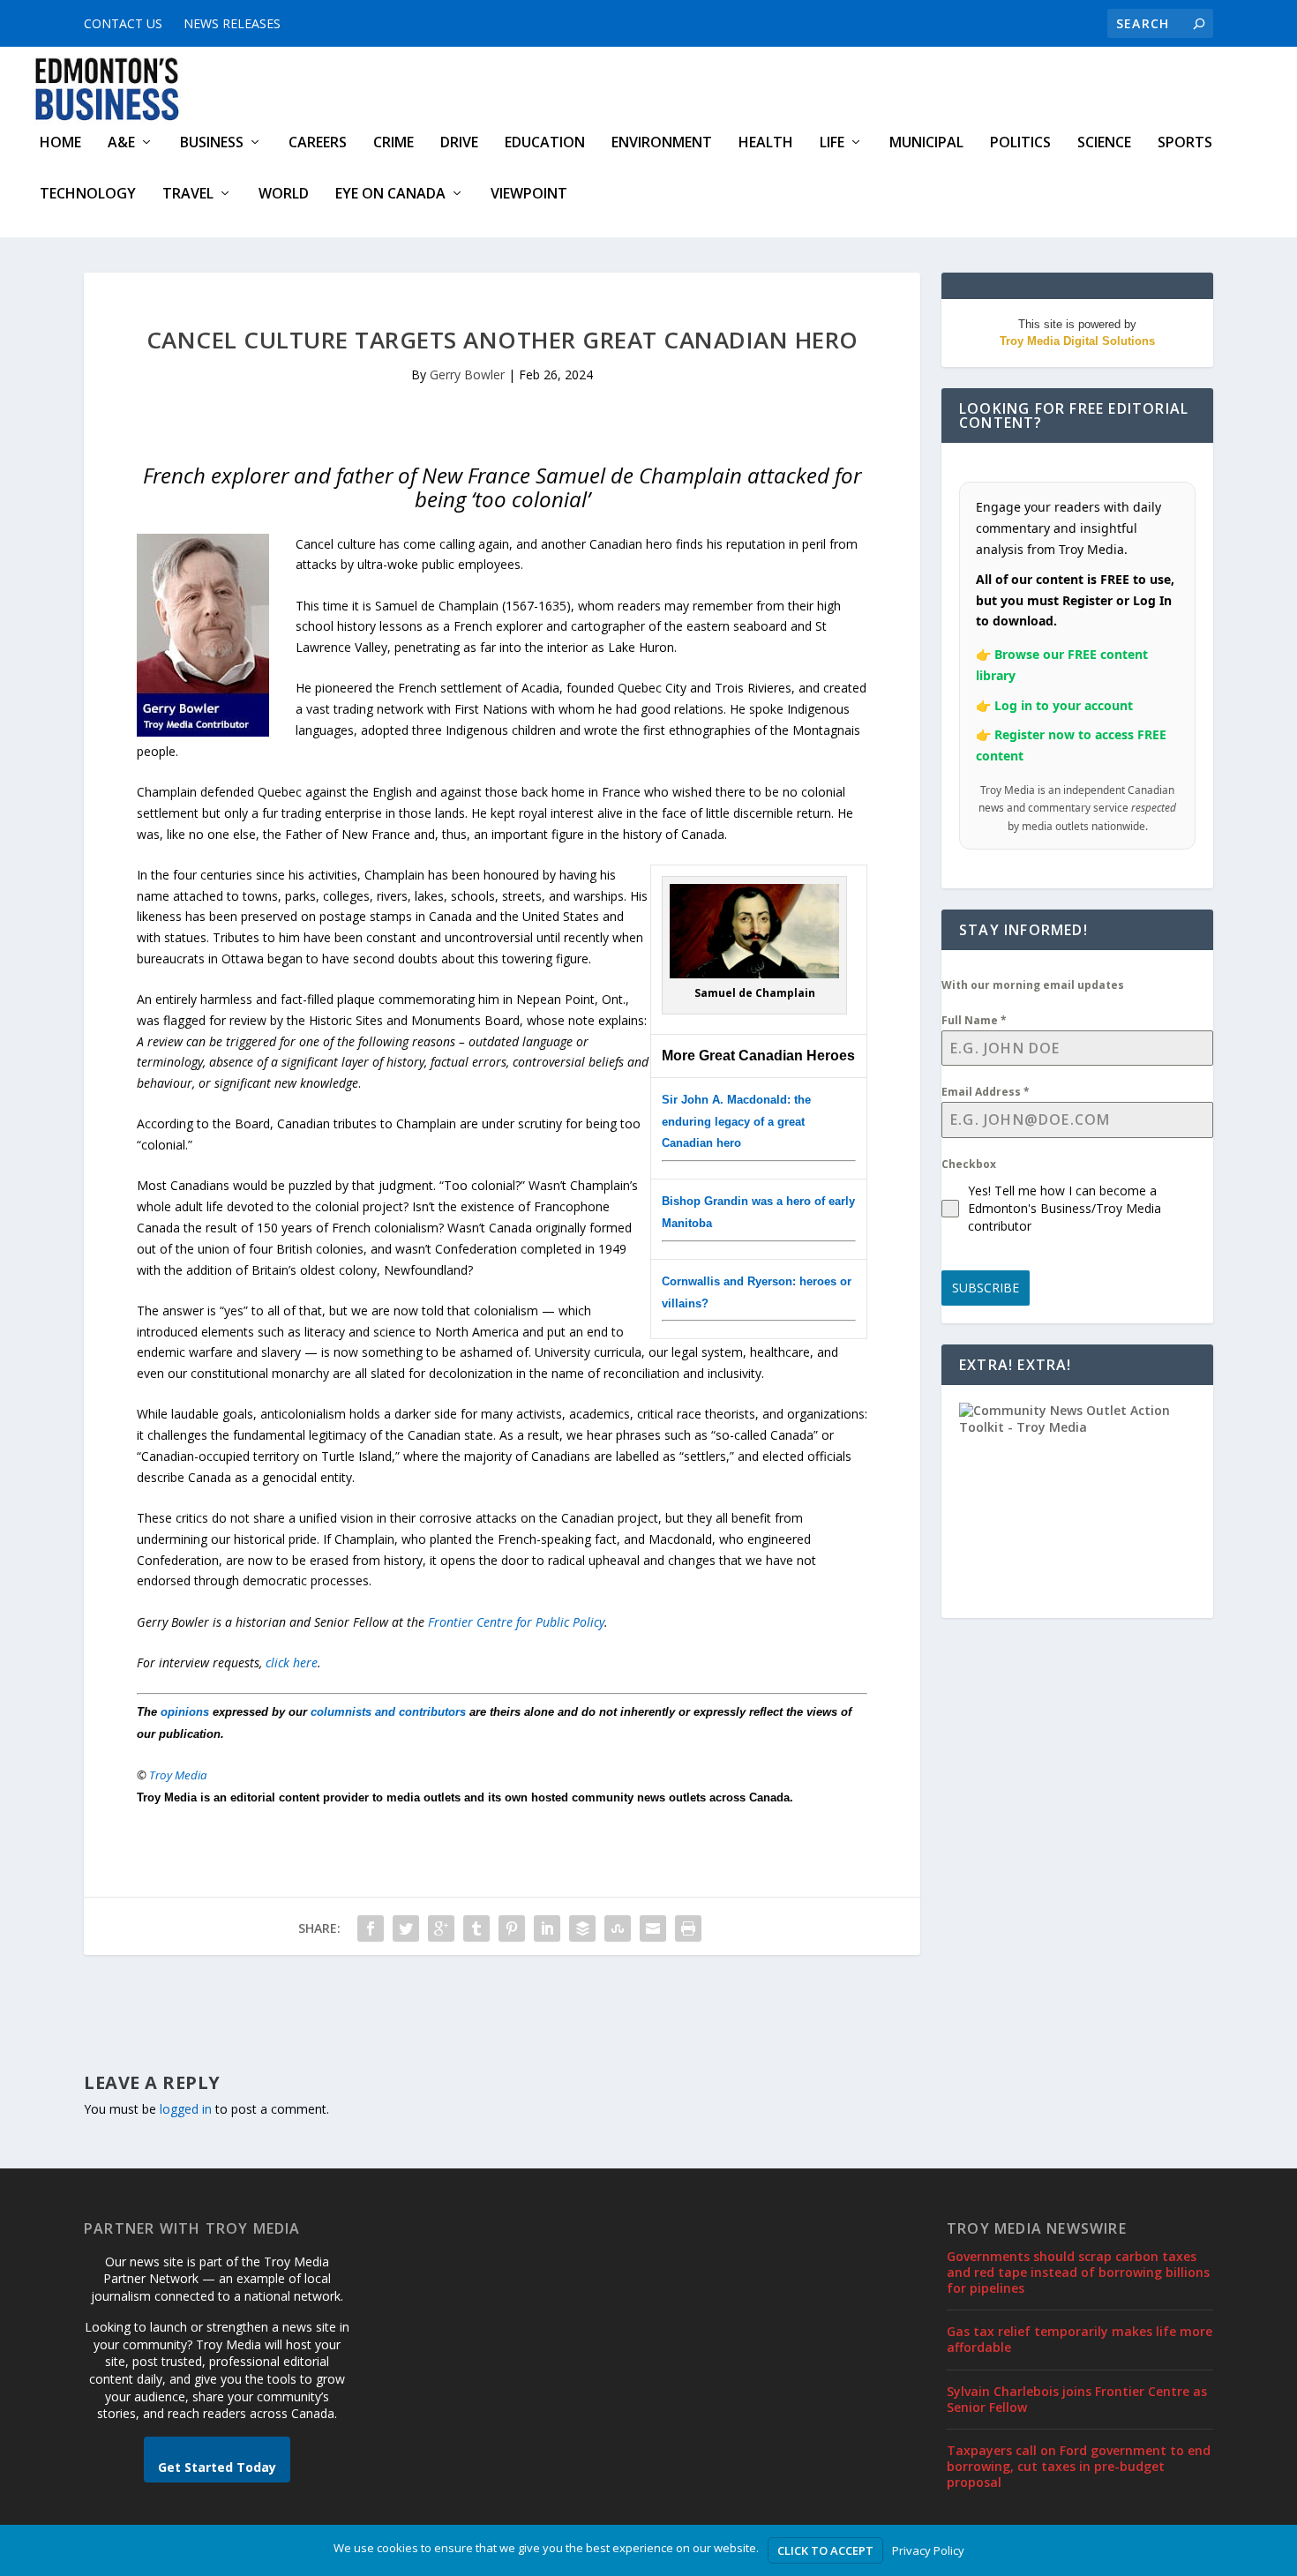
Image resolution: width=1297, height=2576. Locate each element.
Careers (318, 143)
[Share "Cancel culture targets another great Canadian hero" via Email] (653, 1928)
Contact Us (123, 23)
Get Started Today (217, 2467)
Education (545, 143)
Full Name (974, 1020)
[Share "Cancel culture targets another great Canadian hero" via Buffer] (582, 1928)
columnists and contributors (388, 1712)
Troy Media (178, 1775)
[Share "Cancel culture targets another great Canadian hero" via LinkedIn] (547, 1928)
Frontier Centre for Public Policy (516, 1622)
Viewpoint (529, 195)
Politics (1020, 143)
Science (1104, 143)
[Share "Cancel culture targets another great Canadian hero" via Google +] (441, 1928)
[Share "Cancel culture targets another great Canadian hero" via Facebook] (371, 1928)
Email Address (986, 1092)
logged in (186, 2109)
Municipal (926, 143)
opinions (185, 1712)
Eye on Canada (390, 195)
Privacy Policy (928, 2550)
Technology (88, 195)
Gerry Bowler (467, 374)
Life (832, 143)
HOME (60, 143)
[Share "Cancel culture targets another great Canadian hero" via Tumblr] (476, 1928)
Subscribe (986, 1288)
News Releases (232, 23)
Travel (188, 195)
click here (292, 1662)
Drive (459, 143)
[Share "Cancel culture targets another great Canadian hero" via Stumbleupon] (618, 1928)
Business (212, 143)
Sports (1185, 143)
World (284, 195)
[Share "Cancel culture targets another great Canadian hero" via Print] (688, 1928)
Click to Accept (825, 2550)
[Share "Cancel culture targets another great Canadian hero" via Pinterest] (512, 1928)
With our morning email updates (1033, 985)
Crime (394, 143)
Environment (662, 143)
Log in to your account (1064, 705)
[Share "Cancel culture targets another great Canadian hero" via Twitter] (406, 1928)
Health (766, 143)
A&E (121, 143)
